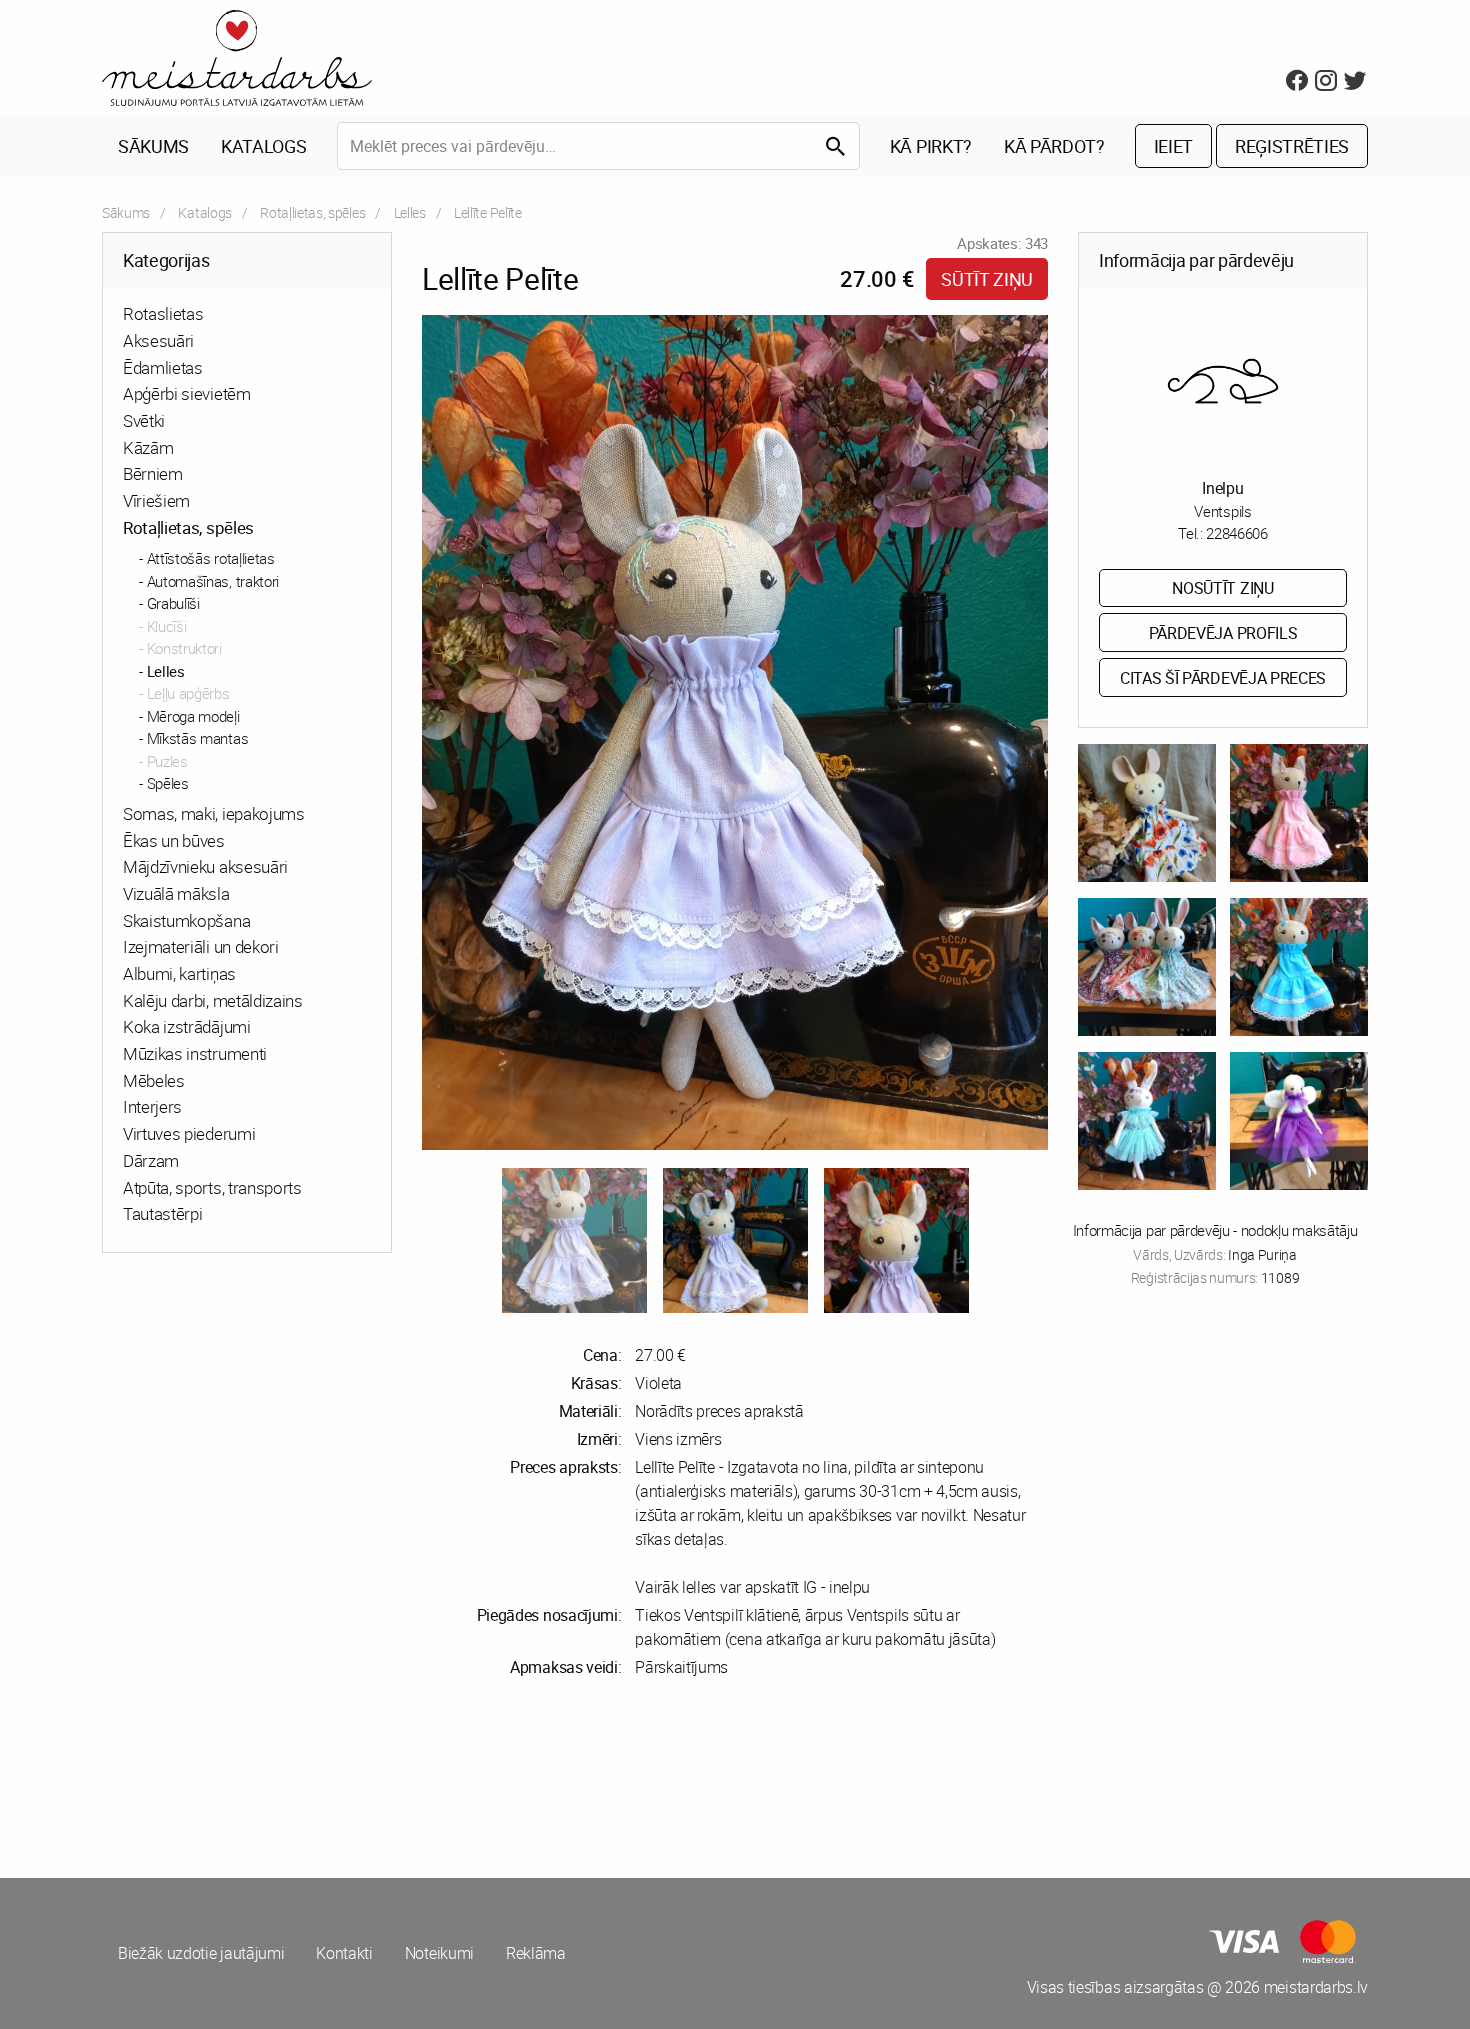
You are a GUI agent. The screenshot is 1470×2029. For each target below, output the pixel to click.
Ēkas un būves (174, 840)
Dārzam (151, 1160)
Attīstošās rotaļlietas (211, 558)
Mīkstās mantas (198, 738)
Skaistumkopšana (186, 920)
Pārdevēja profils (1223, 633)
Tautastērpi (162, 1213)
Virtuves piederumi (189, 1133)
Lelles (410, 212)
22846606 (1236, 533)
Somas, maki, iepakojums (214, 813)
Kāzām (148, 447)
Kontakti (344, 1953)
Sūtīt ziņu (987, 279)
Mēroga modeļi (193, 716)
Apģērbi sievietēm (187, 393)
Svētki (144, 420)
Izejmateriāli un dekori (201, 946)
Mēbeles (154, 1080)
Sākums (153, 146)
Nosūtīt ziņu (1222, 588)
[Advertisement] (415, 1778)
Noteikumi (439, 1953)
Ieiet (1173, 146)
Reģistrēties (1292, 146)
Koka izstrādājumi (187, 1026)
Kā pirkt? (931, 146)
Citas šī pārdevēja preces (1223, 678)
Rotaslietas (163, 313)
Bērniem (153, 473)
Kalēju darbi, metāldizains (213, 1000)
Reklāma (536, 1953)
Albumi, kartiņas (179, 973)
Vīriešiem (156, 500)
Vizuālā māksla (176, 893)
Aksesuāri (158, 340)
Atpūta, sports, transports (212, 1187)
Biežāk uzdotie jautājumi (201, 1953)
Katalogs (263, 146)
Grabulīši (173, 603)
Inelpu (1222, 488)
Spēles (168, 783)
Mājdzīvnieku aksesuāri (205, 866)
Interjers (152, 1106)
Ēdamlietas (163, 367)
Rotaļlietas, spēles (312, 212)
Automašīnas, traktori (213, 581)
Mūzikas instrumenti (195, 1053)
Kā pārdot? (1054, 146)
